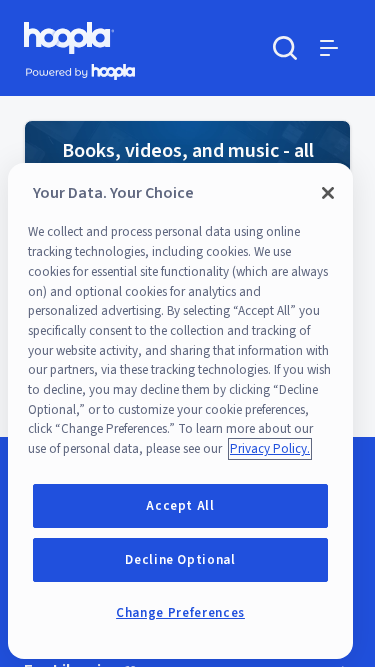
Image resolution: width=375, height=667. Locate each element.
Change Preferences (180, 613)
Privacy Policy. (270, 449)
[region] (180, 411)
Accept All (180, 506)
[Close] (328, 193)
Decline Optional (180, 560)
